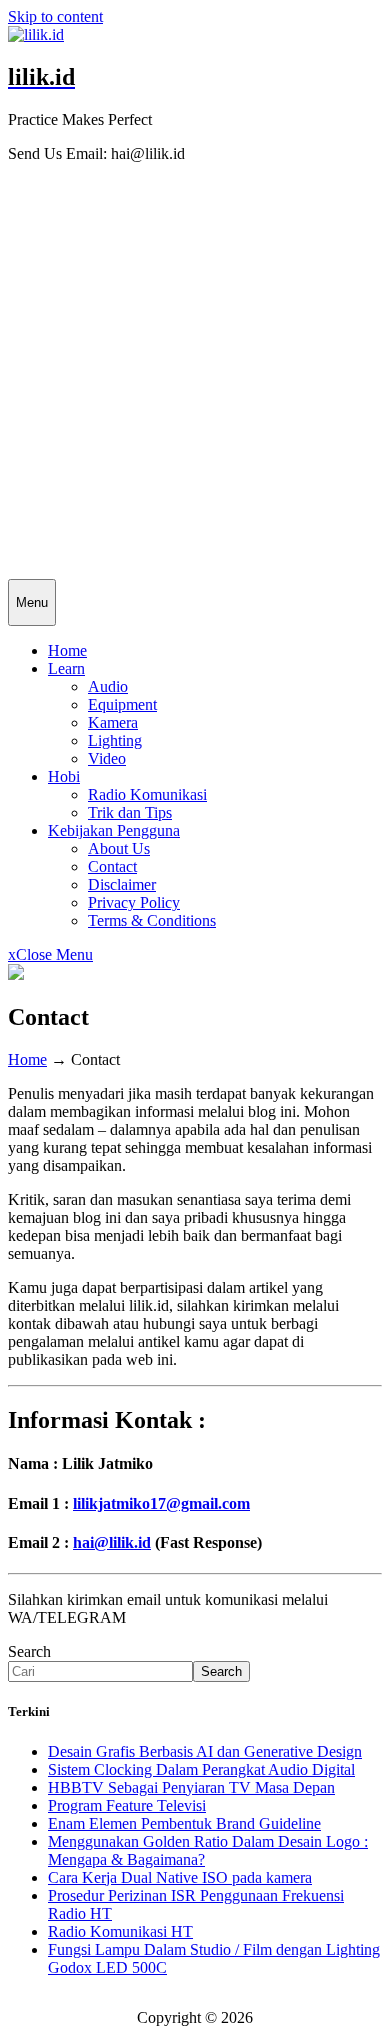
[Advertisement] (195, 374)
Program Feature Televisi (127, 1805)
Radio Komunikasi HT (120, 1931)
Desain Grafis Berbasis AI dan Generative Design (205, 1751)
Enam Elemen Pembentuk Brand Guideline (184, 1823)
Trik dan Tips (130, 812)
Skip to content (55, 16)
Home (67, 650)
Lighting (115, 740)
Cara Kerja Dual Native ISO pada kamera (180, 1877)
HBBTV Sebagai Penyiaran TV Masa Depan (191, 1787)
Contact (112, 866)
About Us (119, 848)
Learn (66, 668)
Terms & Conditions (152, 920)
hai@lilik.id (112, 1542)
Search (29, 1651)
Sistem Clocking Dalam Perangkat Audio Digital (201, 1769)
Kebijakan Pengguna (114, 830)
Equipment (122, 704)
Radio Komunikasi (147, 794)
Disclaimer (122, 884)
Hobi (64, 776)
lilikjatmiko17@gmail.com (161, 1503)
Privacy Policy (134, 902)
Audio (108, 686)
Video (107, 758)
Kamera (113, 722)
